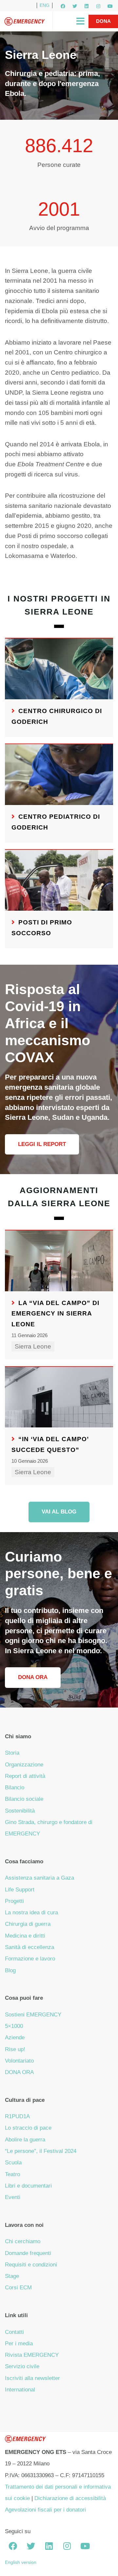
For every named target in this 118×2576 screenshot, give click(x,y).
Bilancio (15, 1788)
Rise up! (15, 2049)
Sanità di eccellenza (29, 1947)
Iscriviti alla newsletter (32, 2378)
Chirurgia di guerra (28, 1924)
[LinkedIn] (87, 6)
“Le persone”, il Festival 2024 (41, 2151)
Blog (10, 1970)
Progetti (14, 1901)
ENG (45, 5)
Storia (12, 1753)
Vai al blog (59, 1512)
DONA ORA (19, 2072)
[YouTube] (110, 6)
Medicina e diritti (25, 1936)
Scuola (13, 2163)
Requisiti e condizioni (31, 2265)
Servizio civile (22, 2366)
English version (21, 2562)
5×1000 (14, 2026)
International (20, 2390)
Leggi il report (42, 1144)
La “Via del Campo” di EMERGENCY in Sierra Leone (55, 1314)
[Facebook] (63, 6)
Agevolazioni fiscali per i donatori (45, 2510)
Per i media (19, 2343)
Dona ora (33, 1677)
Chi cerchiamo (23, 2241)
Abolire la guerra (25, 2140)
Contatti (14, 2332)
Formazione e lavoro (30, 1959)
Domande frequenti (28, 2253)
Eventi (13, 2197)
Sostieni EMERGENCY (33, 2015)
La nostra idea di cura (31, 1913)
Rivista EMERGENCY (32, 2355)
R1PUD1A (17, 2116)
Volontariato (19, 2061)
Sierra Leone (33, 1346)
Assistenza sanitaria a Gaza (39, 1878)
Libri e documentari (28, 2186)
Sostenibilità (20, 1811)
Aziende (15, 2038)
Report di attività (25, 1776)
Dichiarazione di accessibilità (70, 2498)
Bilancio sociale (24, 1799)
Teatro (12, 2174)
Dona (103, 21)
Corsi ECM (18, 2288)
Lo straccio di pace (28, 2128)
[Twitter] (75, 6)
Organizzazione (24, 1765)
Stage (12, 2276)
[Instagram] (98, 6)
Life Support (20, 1890)
